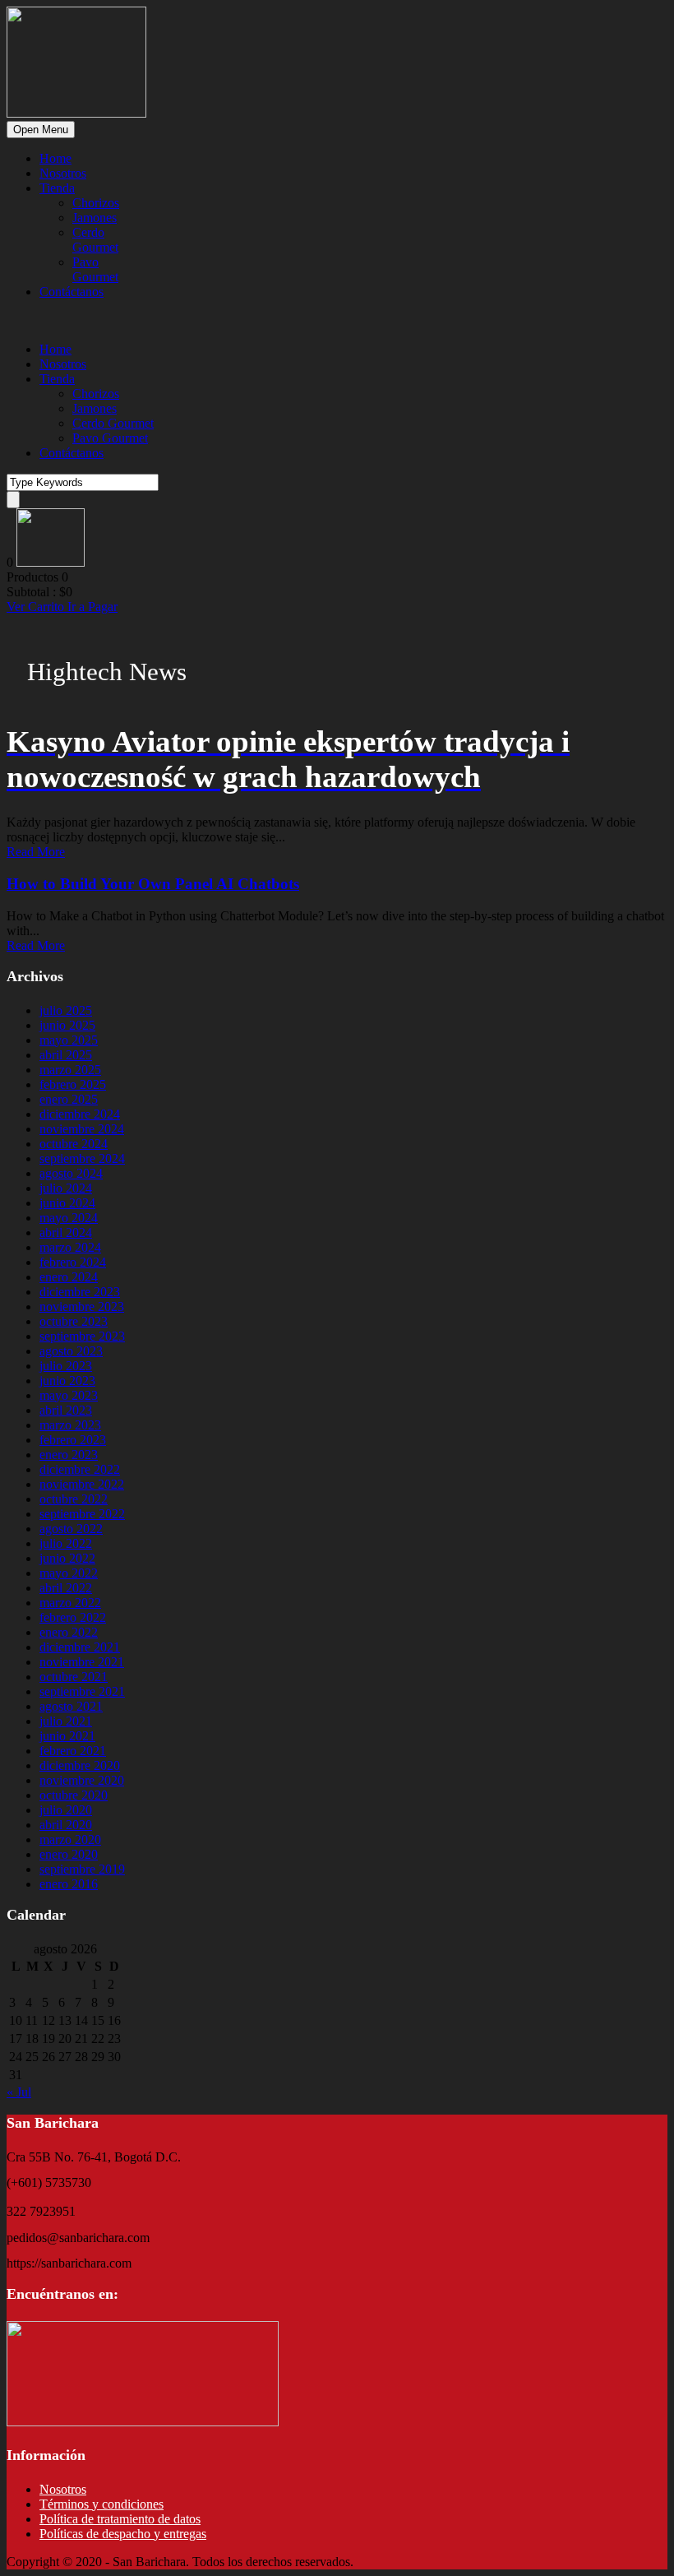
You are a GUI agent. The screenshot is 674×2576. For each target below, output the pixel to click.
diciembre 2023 (80, 1292)
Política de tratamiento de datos (120, 2519)
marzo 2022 (70, 1603)
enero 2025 (69, 1099)
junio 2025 (67, 1025)
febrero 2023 (73, 1440)
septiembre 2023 (82, 1336)
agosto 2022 (71, 1529)
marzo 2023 (70, 1425)
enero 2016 (69, 1884)
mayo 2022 (69, 1573)
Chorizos (96, 203)
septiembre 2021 (82, 1691)
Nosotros (63, 173)
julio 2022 (66, 1543)
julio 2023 (66, 1366)
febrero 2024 (73, 1262)
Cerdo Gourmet (95, 240)
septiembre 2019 (82, 1869)
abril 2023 (66, 1410)
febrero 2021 (73, 1751)
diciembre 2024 (80, 1114)
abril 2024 (66, 1232)
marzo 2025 (70, 1070)
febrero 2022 (73, 1617)
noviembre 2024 (82, 1129)
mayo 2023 (69, 1395)
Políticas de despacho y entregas (123, 2534)
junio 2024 (67, 1203)
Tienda (57, 188)
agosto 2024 (71, 1173)
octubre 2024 (74, 1144)
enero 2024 (69, 1277)
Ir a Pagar (92, 607)
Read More (36, 852)
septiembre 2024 (82, 1158)
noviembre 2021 (82, 1662)
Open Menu (41, 130)
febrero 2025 (73, 1084)
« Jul (19, 2092)
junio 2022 (67, 1558)
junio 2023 (67, 1381)
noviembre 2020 (82, 1780)
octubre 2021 (74, 1677)
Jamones (95, 218)
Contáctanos (72, 292)
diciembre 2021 (80, 1647)
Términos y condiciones (102, 2504)
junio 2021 (67, 1736)
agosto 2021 (71, 1706)
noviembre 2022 (82, 1484)
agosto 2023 (71, 1351)
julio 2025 (66, 1010)
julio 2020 (66, 1810)
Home (55, 158)
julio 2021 (66, 1721)
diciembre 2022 (80, 1469)
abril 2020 (66, 1825)
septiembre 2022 (82, 1514)
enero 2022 (69, 1632)
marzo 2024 (70, 1247)
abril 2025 (66, 1055)
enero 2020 (69, 1854)
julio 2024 (66, 1188)
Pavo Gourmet (95, 269)
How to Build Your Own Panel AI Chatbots (153, 884)
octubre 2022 (74, 1499)
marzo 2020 (70, 1839)
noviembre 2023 (82, 1307)
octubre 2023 (74, 1321)
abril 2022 (66, 1588)
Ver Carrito (37, 607)
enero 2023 (69, 1455)
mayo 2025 (69, 1040)
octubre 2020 (74, 1795)
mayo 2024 (69, 1218)
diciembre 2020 (80, 1765)
